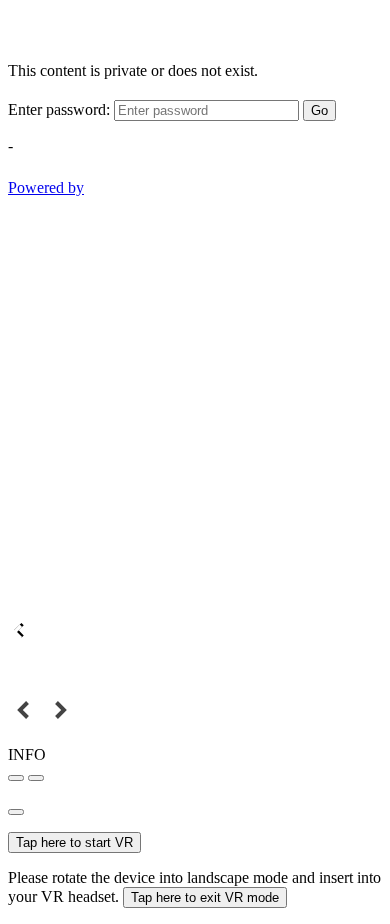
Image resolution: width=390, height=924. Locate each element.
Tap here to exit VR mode (205, 897)
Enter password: (59, 109)
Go (319, 110)
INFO (27, 754)
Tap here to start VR (74, 842)
